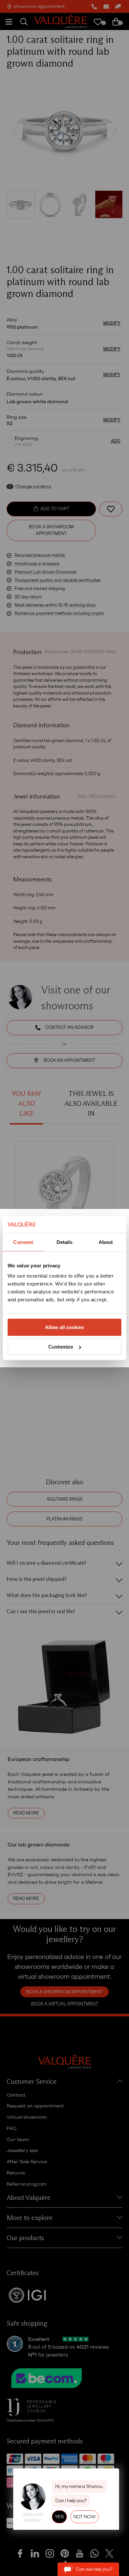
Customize (61, 1347)
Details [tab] (65, 1242)
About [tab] (106, 1242)
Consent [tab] (23, 1242)
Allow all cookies (64, 1327)
